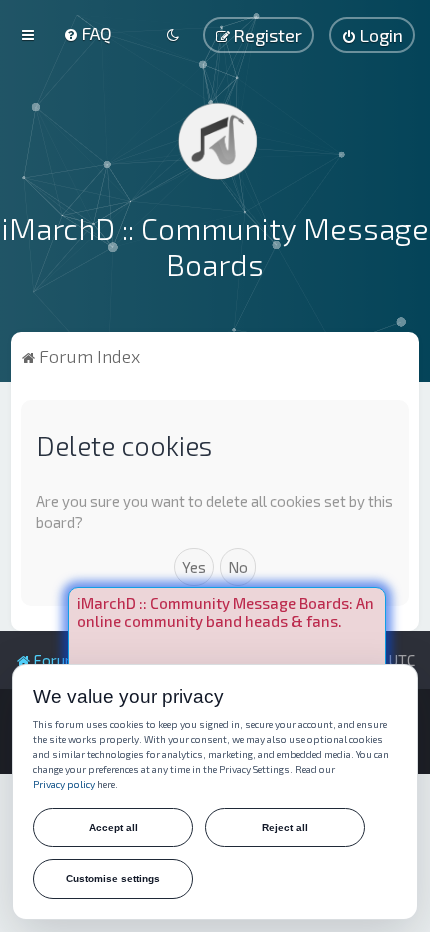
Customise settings (113, 878)
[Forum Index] (215, 140)
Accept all (113, 827)
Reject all (285, 827)
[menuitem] (87, 33)
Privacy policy (64, 784)
